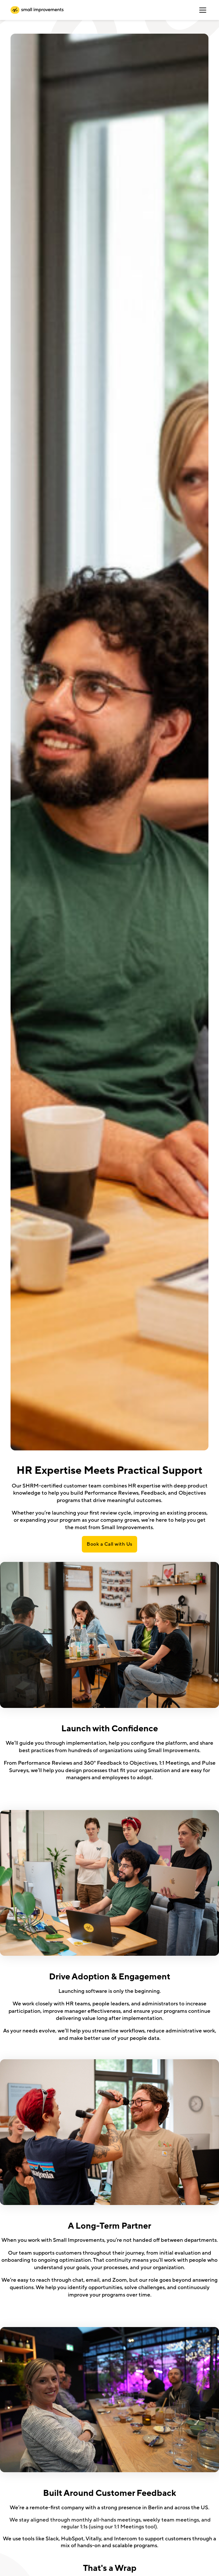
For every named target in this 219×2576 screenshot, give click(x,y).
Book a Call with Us (109, 1544)
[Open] (203, 10)
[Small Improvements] (37, 10)
